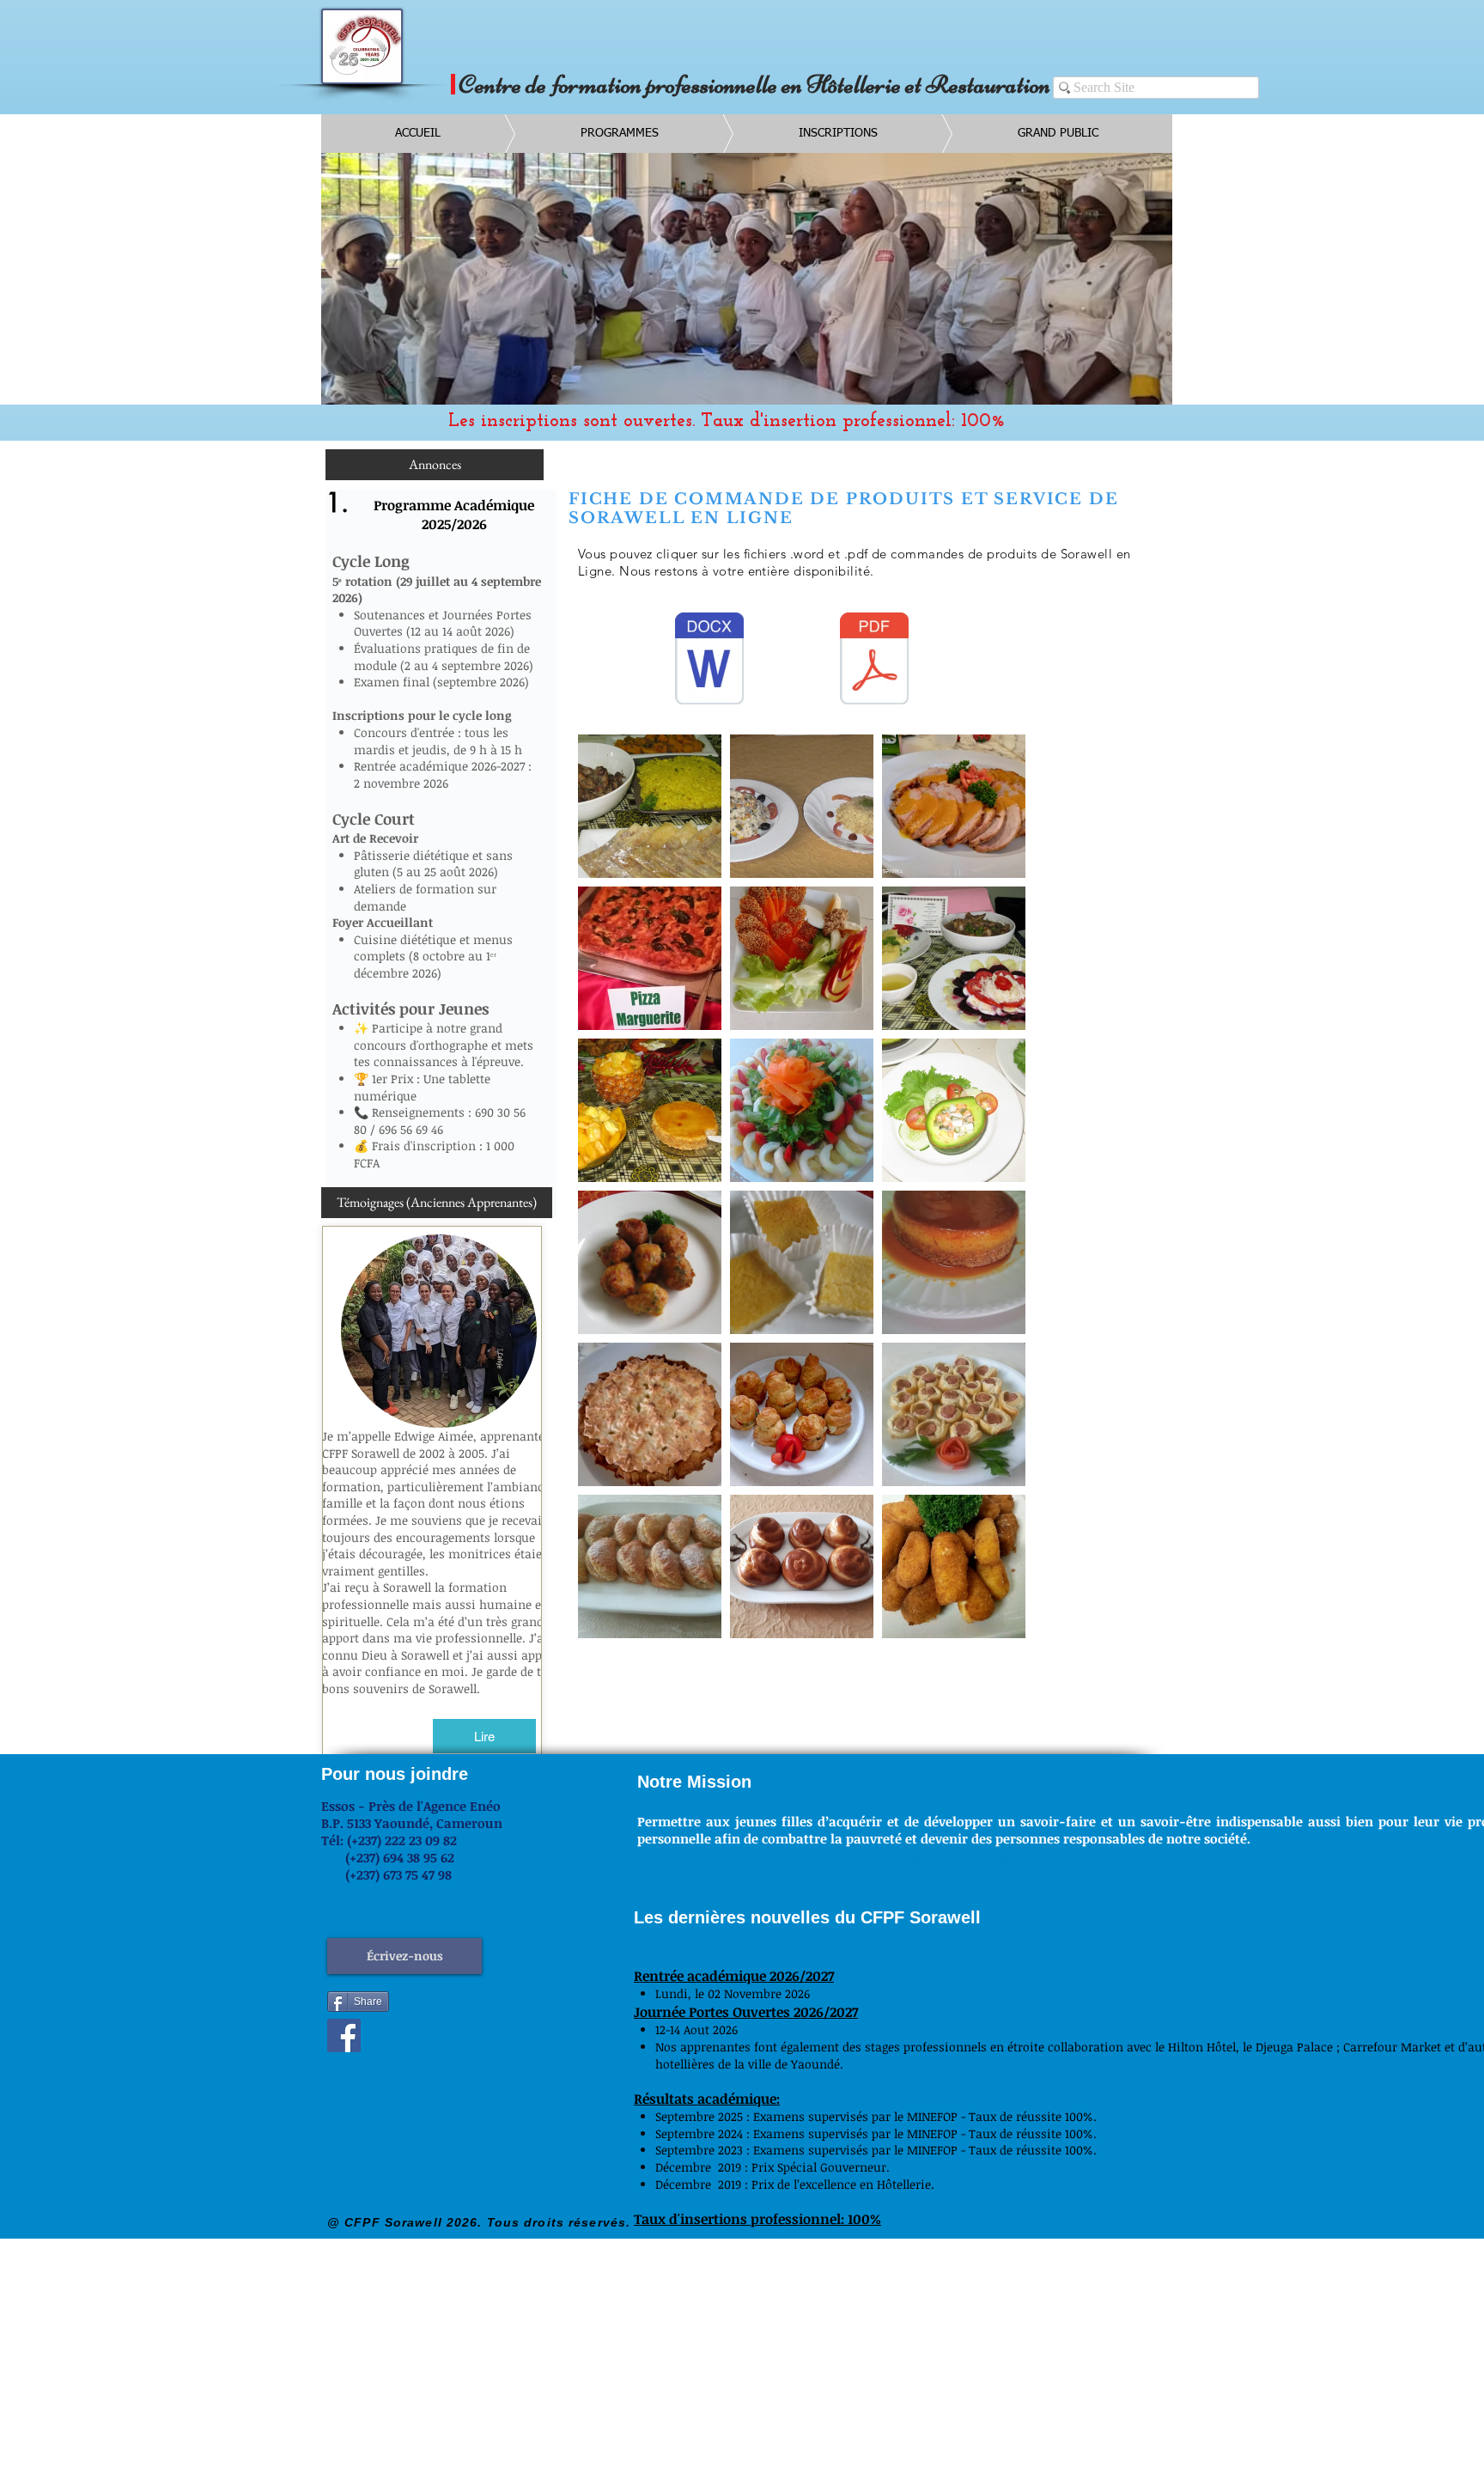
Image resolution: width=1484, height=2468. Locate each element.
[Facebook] (344, 2035)
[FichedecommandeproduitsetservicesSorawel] (709, 661)
